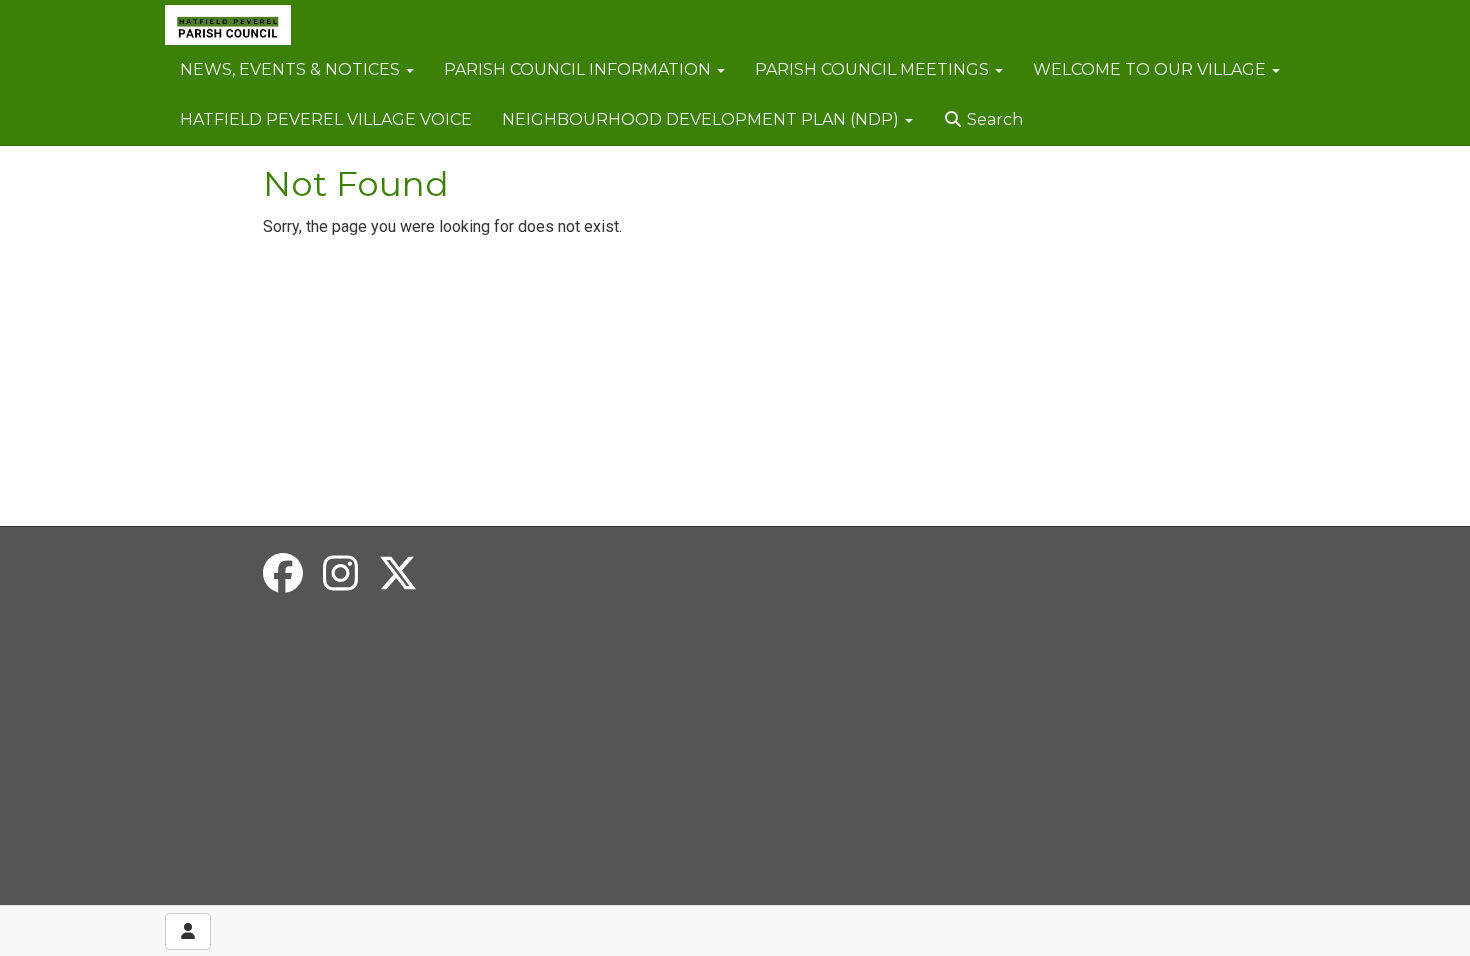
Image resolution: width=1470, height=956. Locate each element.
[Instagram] (340, 574)
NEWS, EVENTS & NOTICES (292, 69)
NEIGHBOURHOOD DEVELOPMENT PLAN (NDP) (702, 119)
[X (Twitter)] (398, 574)
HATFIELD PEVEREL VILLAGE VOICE (326, 119)
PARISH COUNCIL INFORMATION (579, 69)
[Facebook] (283, 574)
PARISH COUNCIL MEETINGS (874, 69)
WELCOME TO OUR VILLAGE (1151, 69)
